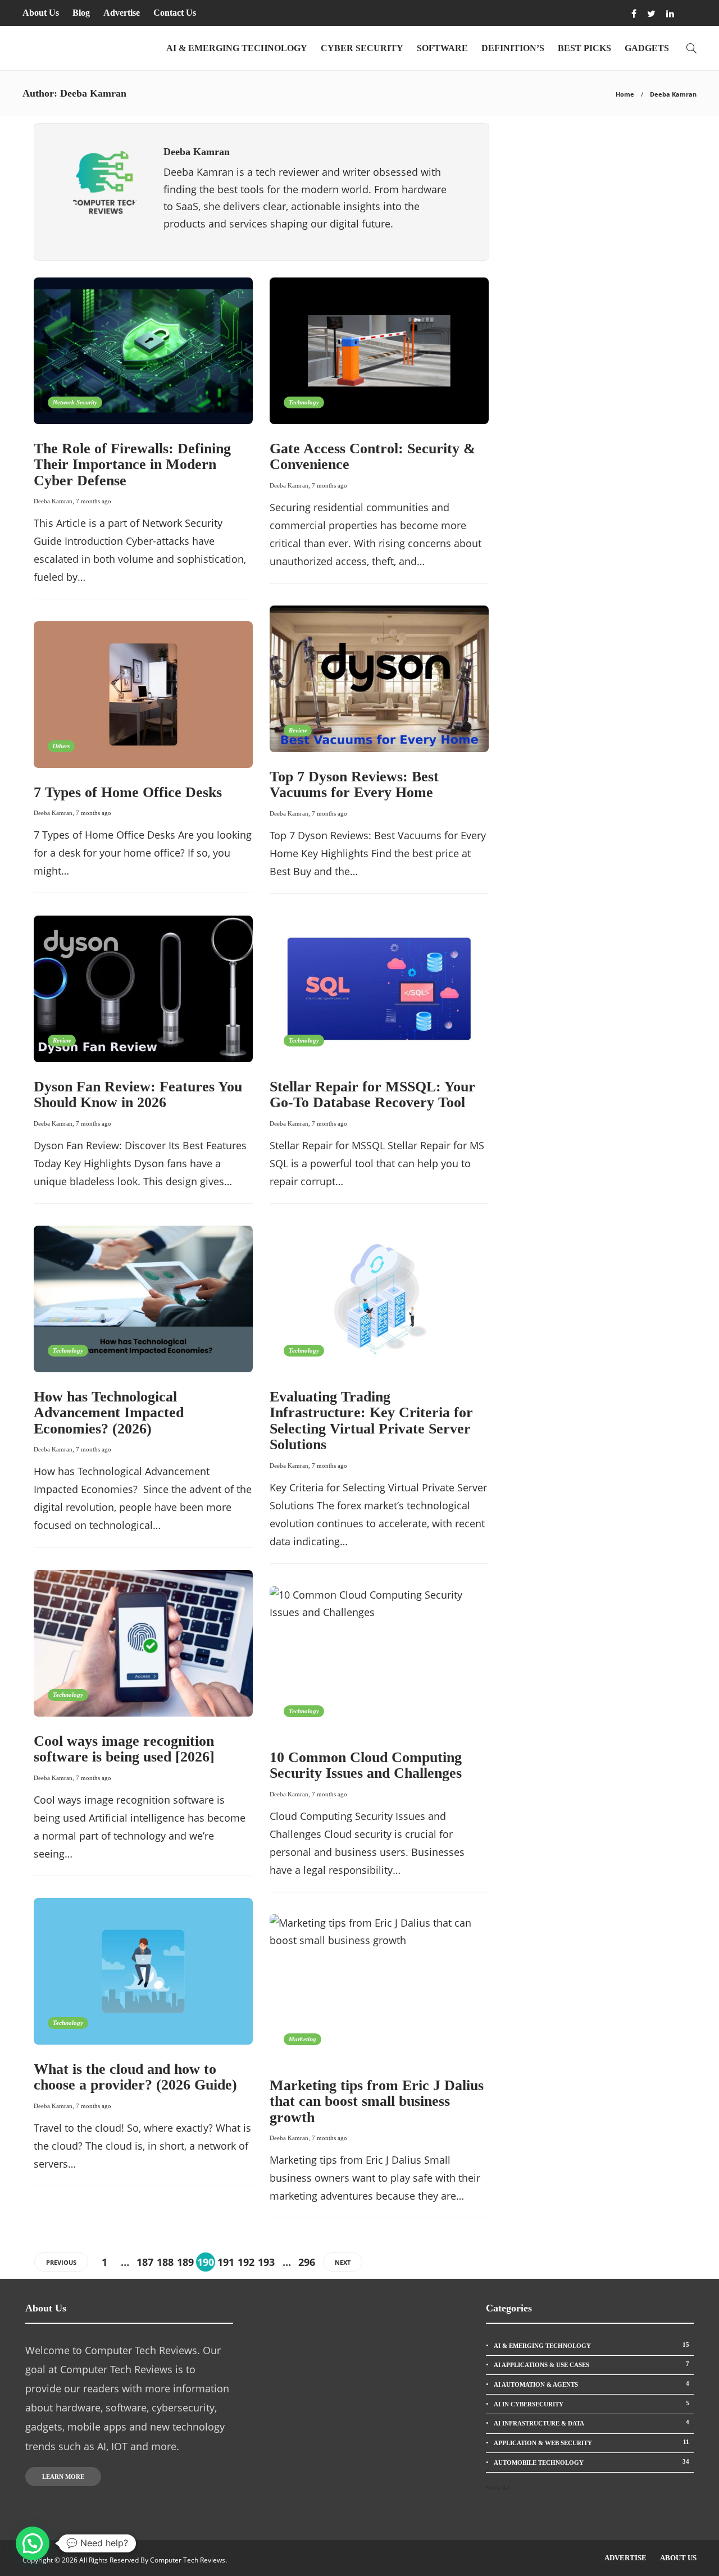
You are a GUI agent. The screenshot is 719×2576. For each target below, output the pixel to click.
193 (266, 2262)
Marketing (302, 2039)
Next (343, 2262)
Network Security (75, 402)
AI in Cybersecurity (591, 2404)
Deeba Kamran (53, 501)
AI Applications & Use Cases (591, 2364)
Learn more (63, 2477)
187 (145, 2262)
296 (307, 2262)
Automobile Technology (591, 2462)
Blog (81, 13)
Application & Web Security (591, 2442)
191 (226, 2262)
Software (442, 48)
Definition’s (513, 48)
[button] (33, 2543)
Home (625, 94)
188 (165, 2262)
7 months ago (94, 501)
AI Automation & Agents (591, 2384)
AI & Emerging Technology (237, 48)
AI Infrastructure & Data (591, 2423)
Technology (304, 402)
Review (298, 730)
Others (61, 746)
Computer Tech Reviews (188, 2560)
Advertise (122, 13)
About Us (41, 13)
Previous (61, 2262)
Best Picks (584, 48)
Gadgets (647, 48)
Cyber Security (362, 48)
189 (185, 2262)
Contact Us (175, 13)
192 (246, 2262)
